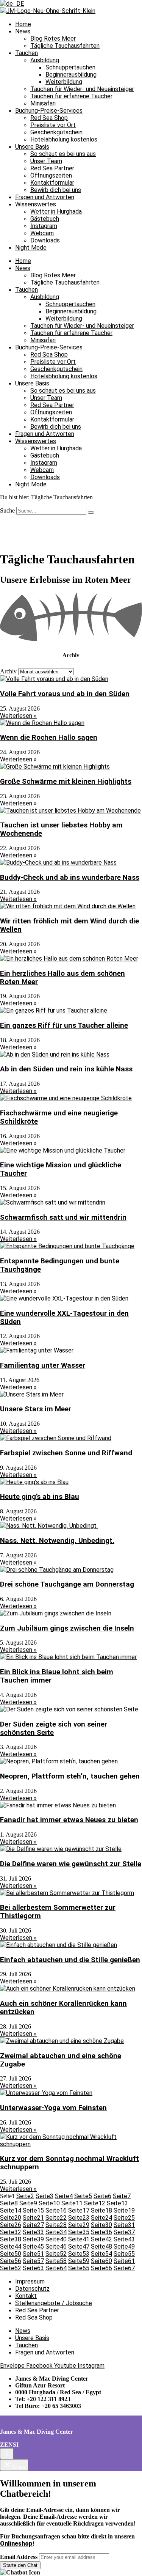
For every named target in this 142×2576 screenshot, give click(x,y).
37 (124, 2232)
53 (79, 2254)
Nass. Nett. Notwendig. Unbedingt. (57, 1541)
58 (56, 2261)
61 (124, 2261)
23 (79, 2218)
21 (33, 2218)
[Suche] (91, 513)
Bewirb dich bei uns (56, 190)
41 (79, 2239)
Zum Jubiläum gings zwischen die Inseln (67, 1628)
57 (33, 2261)
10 (49, 2203)
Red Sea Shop (49, 118)
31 (124, 2225)
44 (11, 2247)
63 (33, 2268)
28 (56, 2225)
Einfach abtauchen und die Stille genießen (70, 1960)
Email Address (19, 2557)
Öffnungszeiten (51, 175)
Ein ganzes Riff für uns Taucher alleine (64, 1025)
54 (101, 2254)
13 (117, 2203)
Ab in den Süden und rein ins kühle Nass (66, 1069)
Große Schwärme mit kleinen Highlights (66, 782)
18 (101, 2210)
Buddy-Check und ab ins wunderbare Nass (70, 878)
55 (124, 2254)
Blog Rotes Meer (53, 39)
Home (23, 24)
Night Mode (31, 248)
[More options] (7, 2454)
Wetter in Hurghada (56, 212)
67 (124, 2268)
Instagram (44, 226)
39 (33, 2239)
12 (95, 2203)
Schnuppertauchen (70, 67)
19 (124, 2210)
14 (11, 2210)
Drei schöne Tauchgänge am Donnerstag (67, 1584)
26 (11, 2225)
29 (79, 2225)
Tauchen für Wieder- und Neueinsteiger (82, 89)
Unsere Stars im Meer (36, 1409)
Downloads (45, 240)
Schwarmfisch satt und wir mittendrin (63, 1217)
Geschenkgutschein (56, 132)
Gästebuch (45, 219)
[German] (12, 4)
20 (11, 2218)
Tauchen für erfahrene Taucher (71, 96)
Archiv (8, 671)
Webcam (42, 233)
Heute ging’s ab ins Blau (40, 1497)
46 (56, 2247)
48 (101, 2247)
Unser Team (46, 161)
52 (56, 2254)
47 (79, 2247)
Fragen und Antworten (45, 197)
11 (72, 2203)
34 (56, 2232)
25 (124, 2218)
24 (101, 2218)
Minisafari (43, 103)
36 (101, 2232)
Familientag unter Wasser (43, 1365)
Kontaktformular (52, 183)
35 (79, 2232)
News (23, 31)
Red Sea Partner (52, 168)
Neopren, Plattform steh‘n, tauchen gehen (70, 1776)
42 (101, 2239)
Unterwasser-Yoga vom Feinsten (53, 2108)
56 (11, 2261)
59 (79, 2261)
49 (124, 2247)
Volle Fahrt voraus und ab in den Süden (65, 694)
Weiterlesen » (18, 716)
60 (101, 2261)
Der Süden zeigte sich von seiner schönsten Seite (54, 1728)
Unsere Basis (32, 147)
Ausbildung (45, 60)
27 (33, 2225)
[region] (71, 530)
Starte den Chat (20, 2565)
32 (11, 2232)
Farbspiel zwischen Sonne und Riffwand (66, 1453)
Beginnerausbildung (71, 75)
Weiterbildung (64, 82)
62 (11, 2268)
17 (79, 2210)
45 (33, 2247)
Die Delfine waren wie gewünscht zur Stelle (71, 1864)
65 (79, 2268)
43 (124, 2239)
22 (56, 2218)
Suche (7, 510)
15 (33, 2210)
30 (101, 2225)
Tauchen (27, 53)
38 (11, 2239)
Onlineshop (16, 2544)
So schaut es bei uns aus (63, 154)
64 (56, 2268)
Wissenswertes (36, 204)
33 (33, 2232)
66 (101, 2268)
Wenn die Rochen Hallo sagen (49, 738)
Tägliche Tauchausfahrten (65, 46)
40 (56, 2239)
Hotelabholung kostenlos (64, 139)
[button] (71, 2573)
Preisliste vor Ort (53, 125)
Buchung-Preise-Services (49, 111)
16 (56, 2210)
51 (33, 2254)
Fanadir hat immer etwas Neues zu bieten (69, 1820)
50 (11, 2254)
